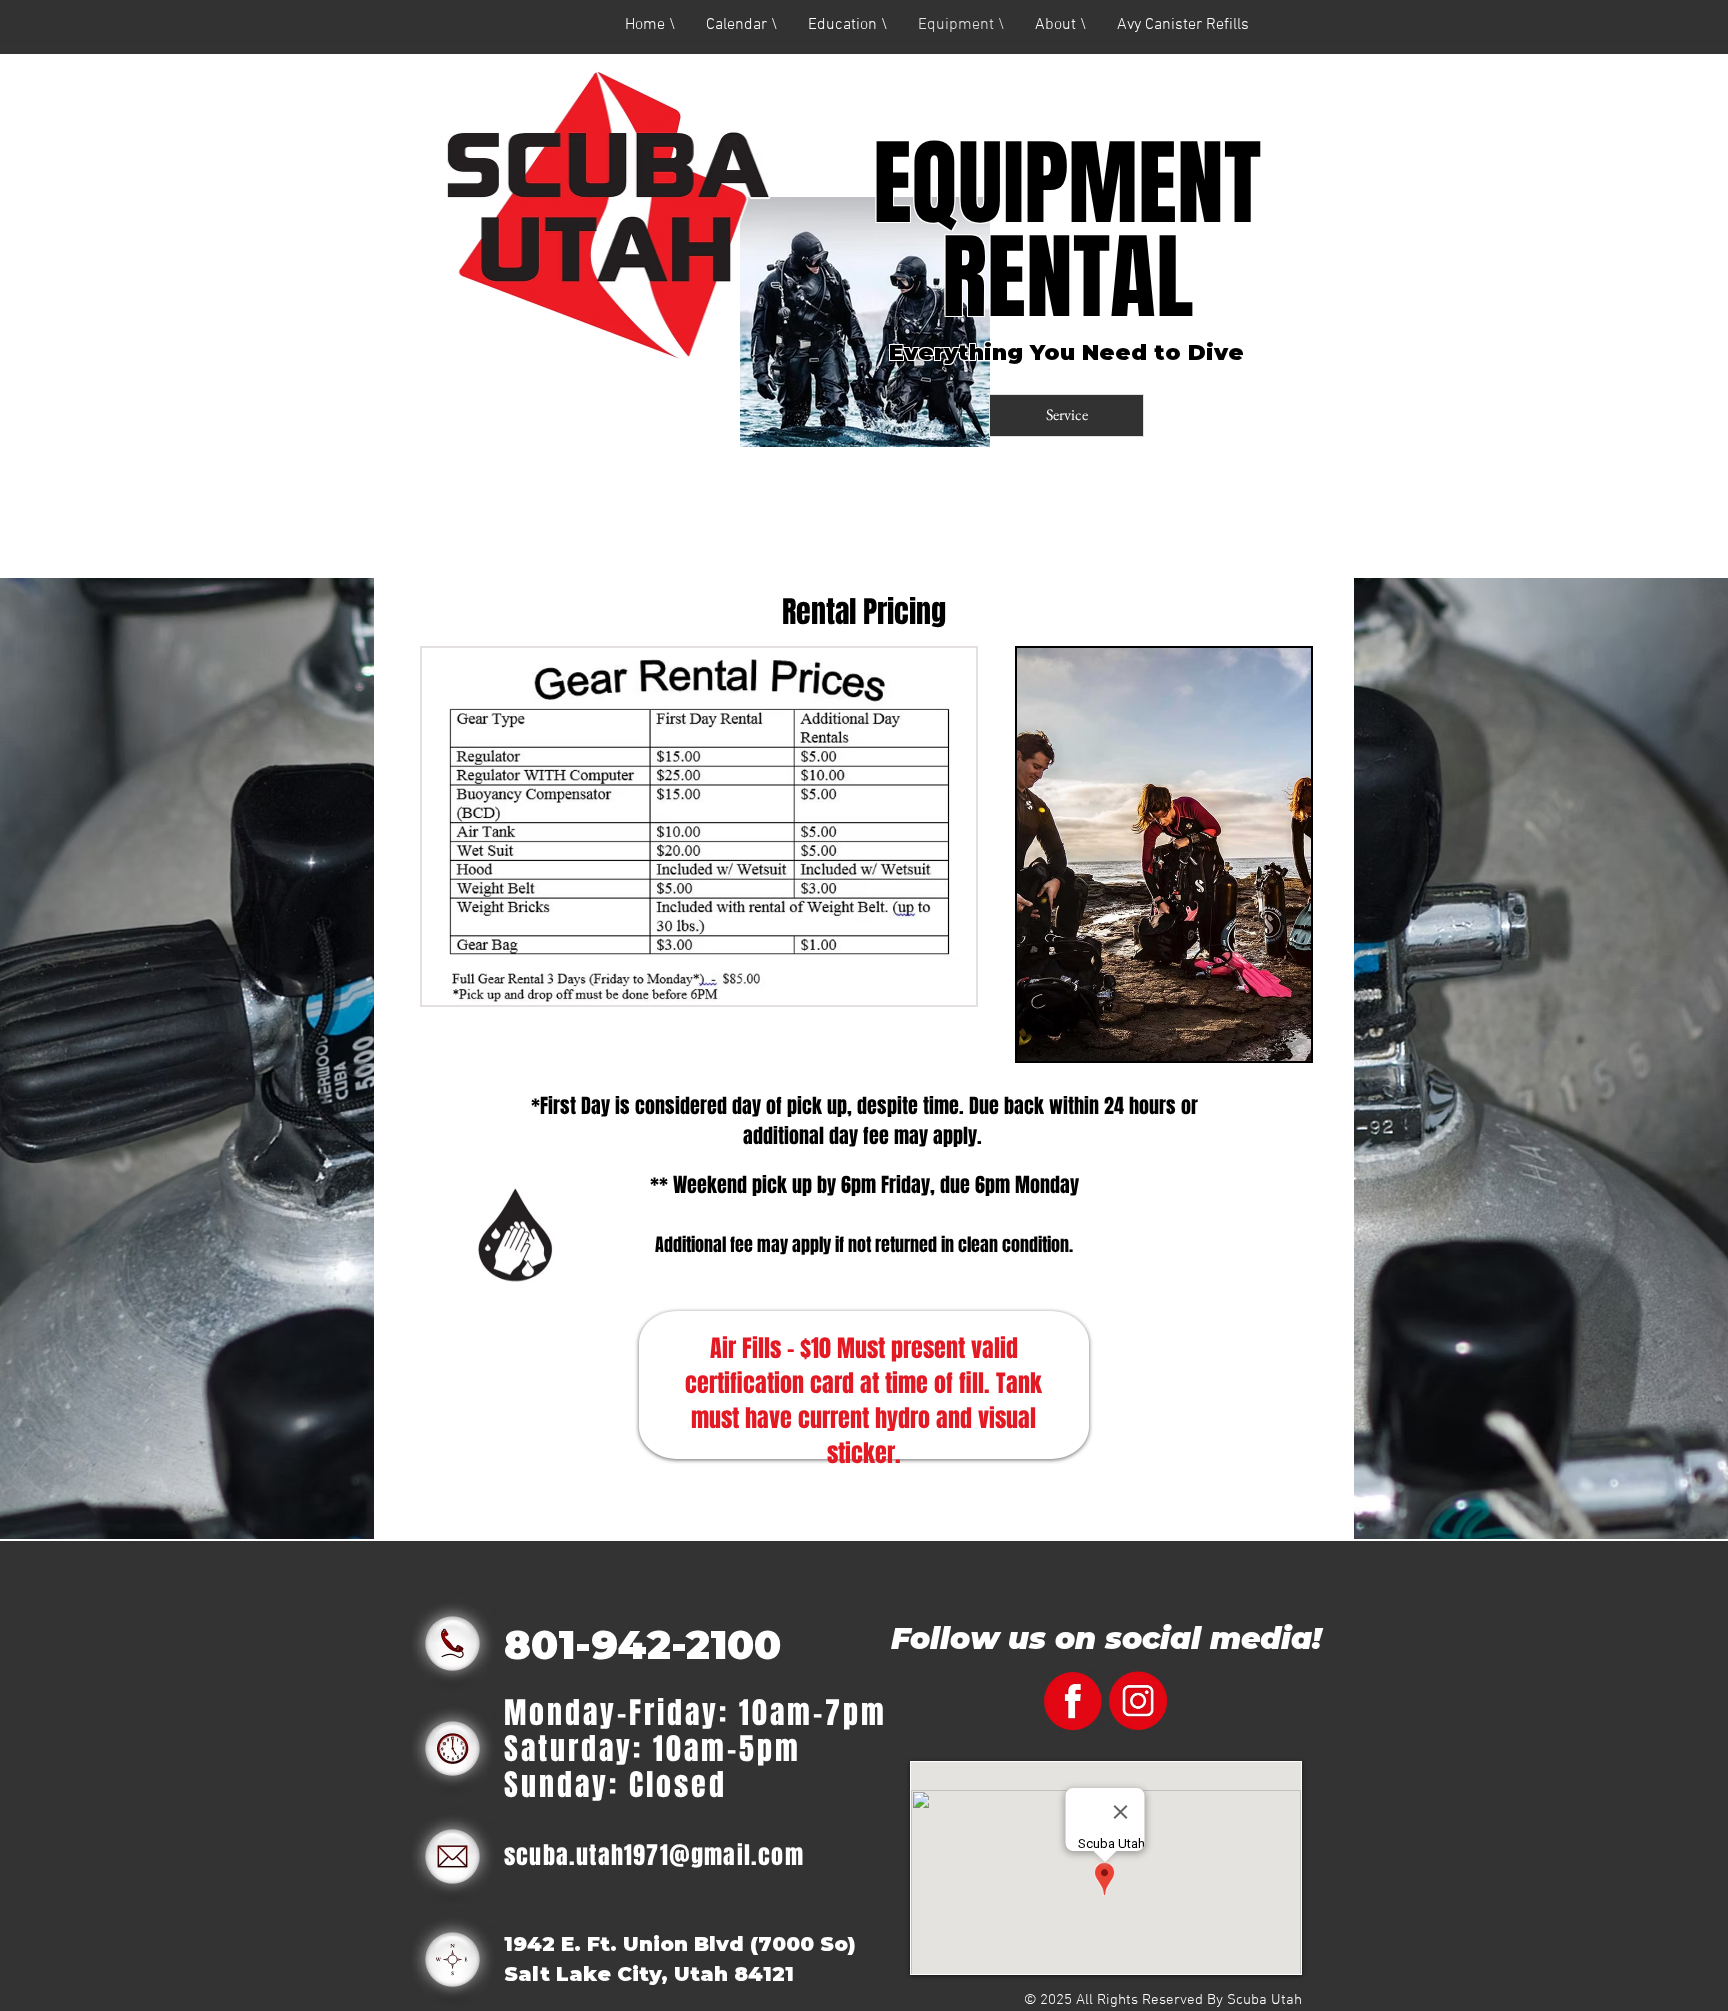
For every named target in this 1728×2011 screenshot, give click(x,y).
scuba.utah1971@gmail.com (654, 1855)
